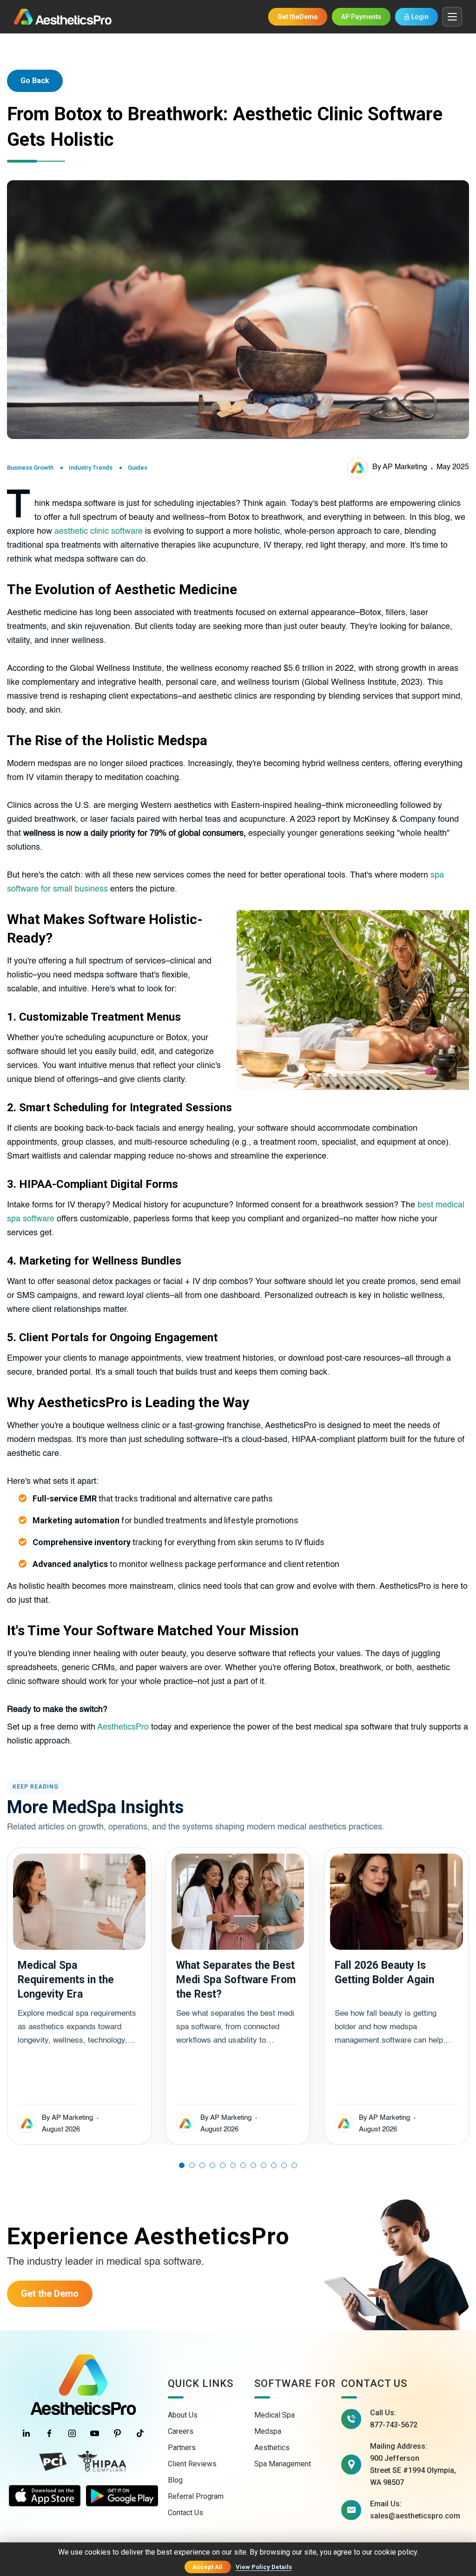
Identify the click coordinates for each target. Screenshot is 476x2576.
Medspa (268, 2431)
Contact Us (185, 2513)
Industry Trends (91, 468)
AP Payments (361, 17)
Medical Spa (274, 2415)
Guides (138, 468)
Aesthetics (272, 2448)
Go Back (35, 81)
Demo (298, 17)
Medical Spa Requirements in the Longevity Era (66, 1980)
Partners (182, 2448)
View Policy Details (264, 2567)
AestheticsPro (123, 1727)
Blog (175, 2480)
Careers (181, 2431)
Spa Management (283, 2464)
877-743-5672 (394, 2425)
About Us (183, 2415)
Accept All (208, 2567)
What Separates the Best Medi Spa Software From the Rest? (236, 1980)
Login (420, 17)
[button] (182, 2165)
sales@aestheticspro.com (415, 2516)
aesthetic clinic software (99, 531)
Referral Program (196, 2496)
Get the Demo (50, 2294)
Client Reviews (192, 2464)
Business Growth (30, 468)
